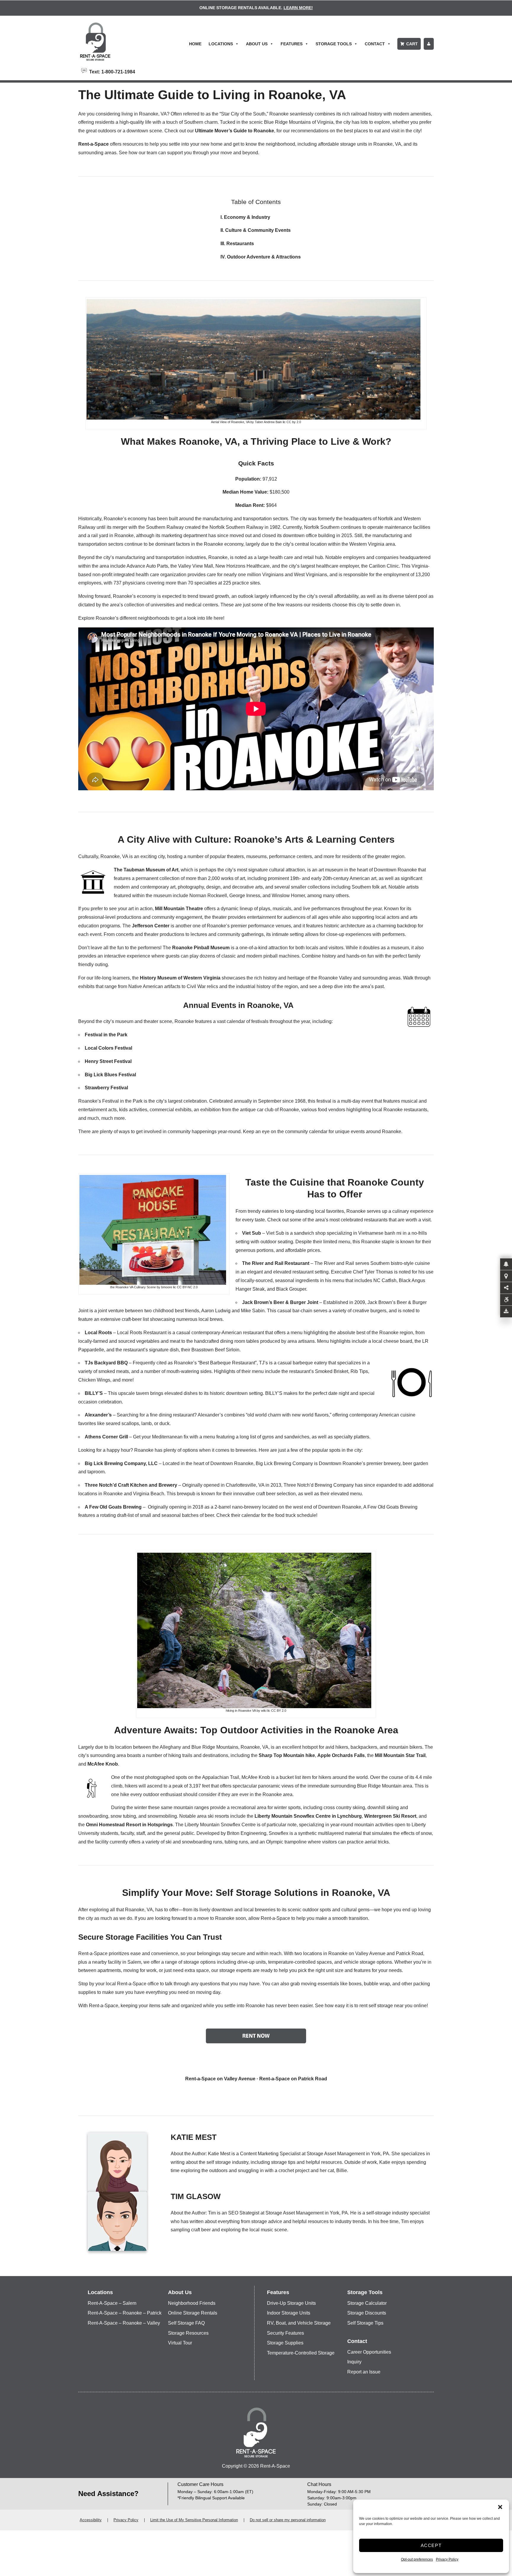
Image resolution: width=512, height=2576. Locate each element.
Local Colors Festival (108, 1048)
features (362, 1970)
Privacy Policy (447, 2559)
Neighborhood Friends (192, 2303)
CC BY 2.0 (279, 1711)
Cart (412, 44)
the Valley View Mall (192, 566)
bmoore (167, 1287)
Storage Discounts (367, 2313)
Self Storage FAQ (186, 2323)
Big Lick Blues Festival (110, 1075)
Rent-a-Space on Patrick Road (293, 2079)
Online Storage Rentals (193, 2313)
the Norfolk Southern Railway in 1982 (241, 527)
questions (210, 1984)
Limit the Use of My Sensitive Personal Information (194, 2520)
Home (195, 44)
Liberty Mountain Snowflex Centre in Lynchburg (308, 1816)
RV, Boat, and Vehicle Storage (299, 2323)
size (339, 1970)
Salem (134, 1962)
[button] (500, 2507)
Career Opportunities (369, 2352)
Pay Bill (429, 44)
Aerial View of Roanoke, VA (230, 422)
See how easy (330, 2006)
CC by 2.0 (294, 422)
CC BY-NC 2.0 (187, 1287)
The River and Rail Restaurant (276, 1263)
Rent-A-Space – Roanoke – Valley (124, 2323)
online (420, 2006)
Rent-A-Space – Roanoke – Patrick (125, 2313)
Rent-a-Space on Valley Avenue (220, 2079)
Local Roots (98, 1333)
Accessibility (91, 2520)
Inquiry (354, 2362)
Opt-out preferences (417, 2559)
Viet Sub (252, 1233)
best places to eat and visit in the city (382, 131)
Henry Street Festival (108, 1061)
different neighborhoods (145, 618)
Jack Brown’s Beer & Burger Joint (280, 1302)
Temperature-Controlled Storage (301, 2353)
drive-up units (252, 1962)
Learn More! (298, 8)
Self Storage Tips (365, 2323)
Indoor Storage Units (289, 2313)
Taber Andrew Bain (268, 422)
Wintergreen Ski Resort (390, 1816)
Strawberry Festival (106, 1088)
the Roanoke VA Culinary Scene (133, 1287)
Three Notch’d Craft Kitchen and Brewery (131, 1485)
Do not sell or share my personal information (288, 2520)
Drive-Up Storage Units (291, 2303)
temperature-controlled (292, 1962)
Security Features (285, 2333)
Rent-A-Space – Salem (112, 2303)
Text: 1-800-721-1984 (111, 71)
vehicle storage (359, 1962)
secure (239, 1953)
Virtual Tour (180, 2343)
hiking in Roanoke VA (241, 1711)
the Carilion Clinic (380, 566)
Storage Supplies (285, 2343)
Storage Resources (188, 2333)
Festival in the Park (106, 1035)
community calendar (306, 1132)
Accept (431, 2545)
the (125, 1825)
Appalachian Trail (221, 1777)
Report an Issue (364, 2372)
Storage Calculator (367, 2303)
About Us (257, 44)
